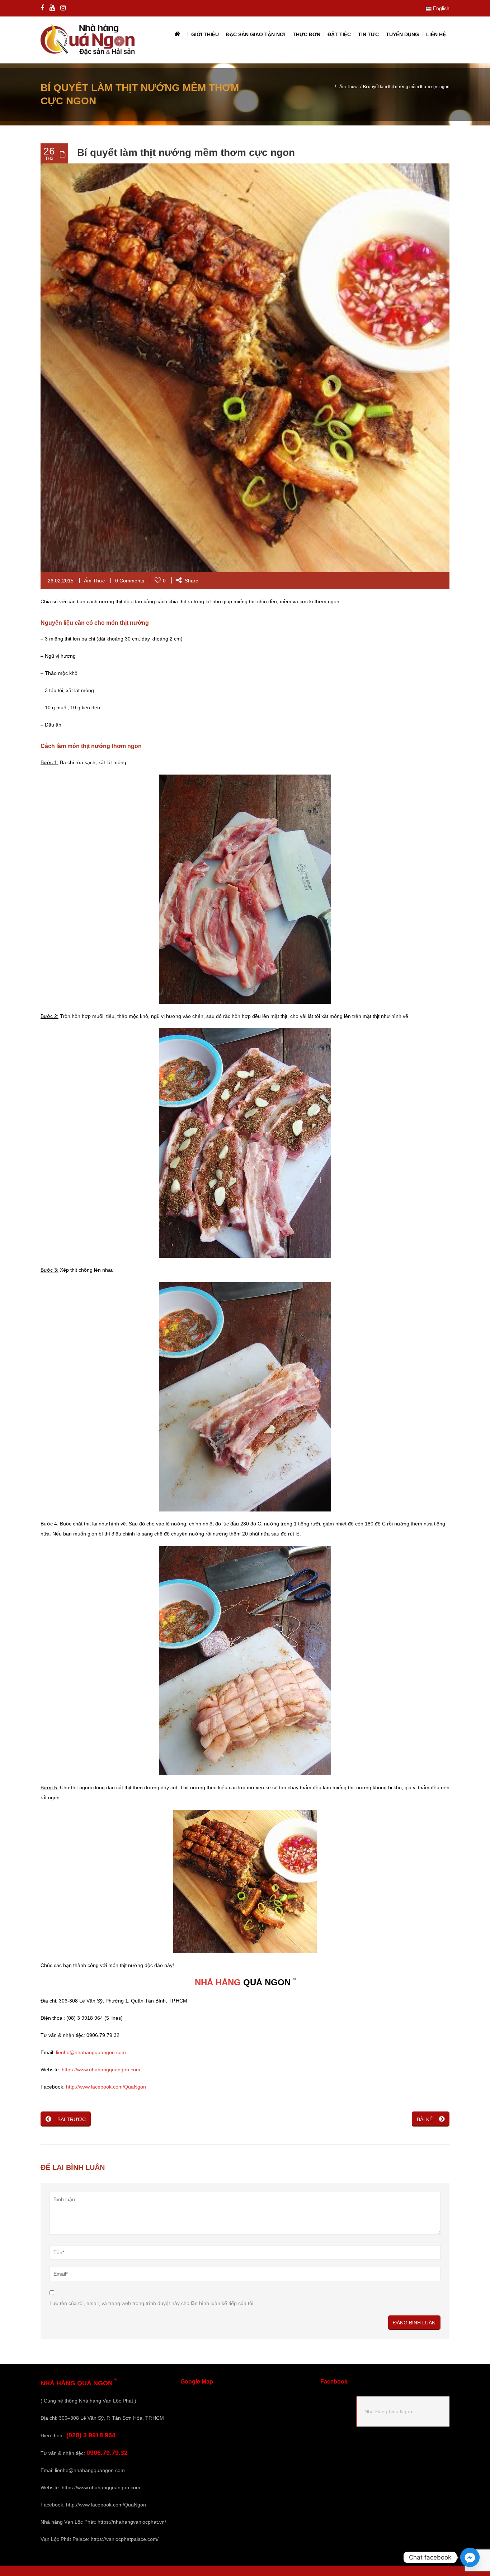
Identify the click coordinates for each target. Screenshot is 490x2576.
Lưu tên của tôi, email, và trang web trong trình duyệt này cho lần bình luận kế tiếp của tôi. (152, 2303)
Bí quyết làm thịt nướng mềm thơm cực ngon (186, 153)
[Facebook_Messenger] (470, 2557)
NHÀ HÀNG (218, 1982)
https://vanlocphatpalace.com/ (125, 2539)
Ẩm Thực (348, 87)
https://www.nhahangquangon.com (101, 2070)
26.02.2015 (61, 581)
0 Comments (130, 581)
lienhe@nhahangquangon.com (91, 2052)
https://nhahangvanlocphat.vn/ (132, 2522)
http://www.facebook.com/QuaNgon (106, 2087)
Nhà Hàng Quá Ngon (388, 2411)
